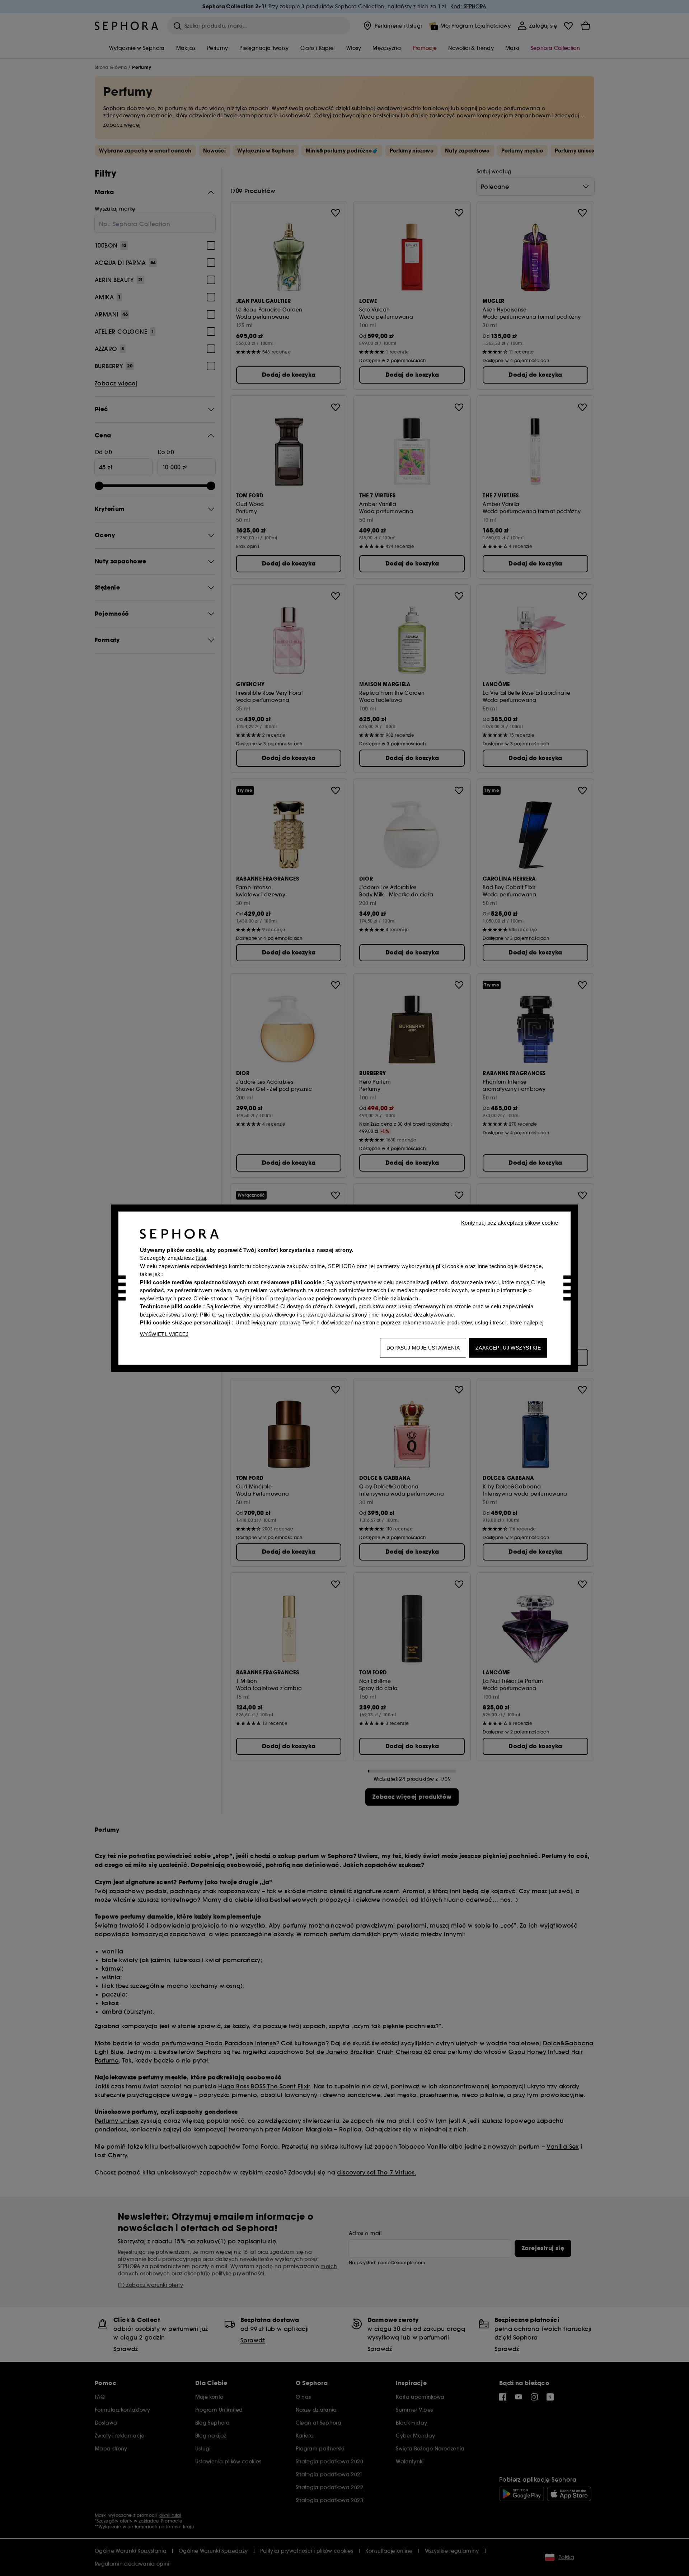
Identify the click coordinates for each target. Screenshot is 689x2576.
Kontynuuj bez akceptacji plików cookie (510, 1222)
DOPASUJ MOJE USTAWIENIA (423, 1347)
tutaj (201, 1258)
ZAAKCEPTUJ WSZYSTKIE (508, 1347)
